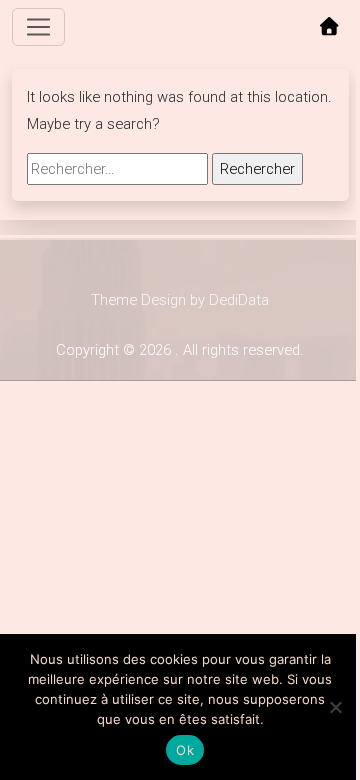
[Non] (335, 707)
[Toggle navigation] (39, 27)
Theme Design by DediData (180, 300)
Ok (185, 750)
